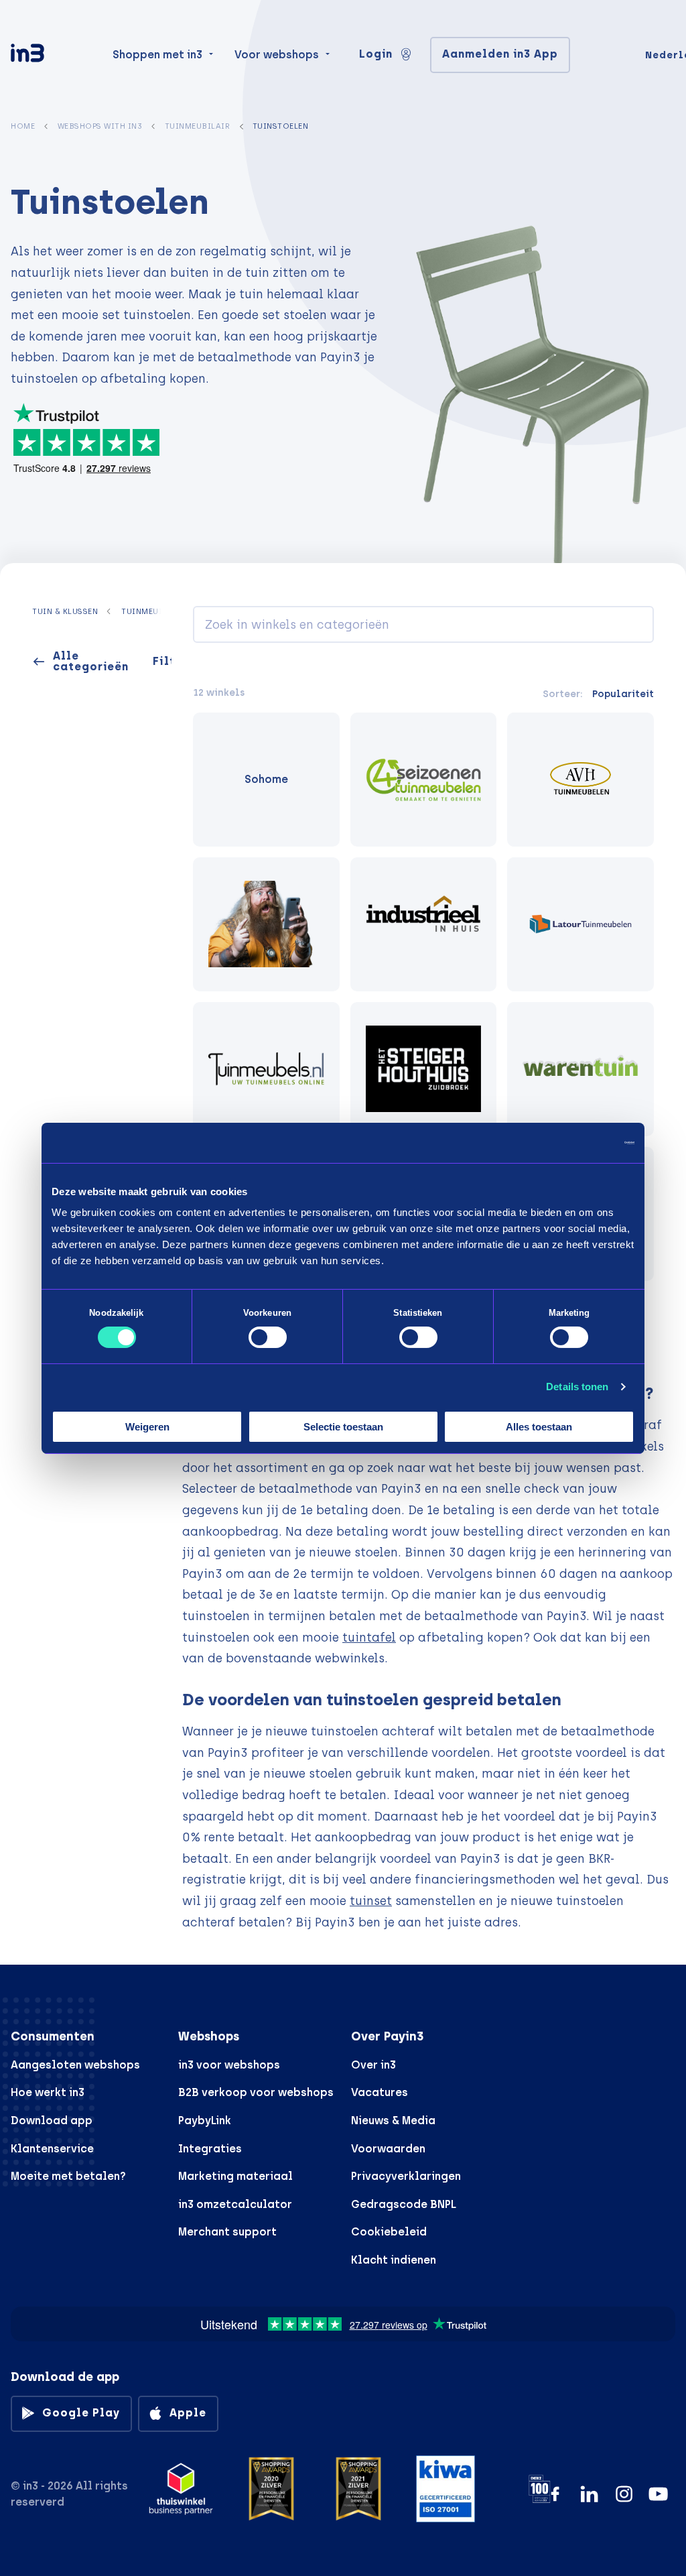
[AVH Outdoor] (580, 780)
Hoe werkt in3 (48, 2092)
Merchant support (227, 2232)
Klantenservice (52, 2149)
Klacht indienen (394, 2260)
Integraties (210, 2149)
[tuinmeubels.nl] (266, 1069)
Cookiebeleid (389, 2232)
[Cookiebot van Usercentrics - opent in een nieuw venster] (576, 1142)
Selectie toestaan (343, 1427)
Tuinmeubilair (198, 126)
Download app (52, 2121)
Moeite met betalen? (68, 2176)
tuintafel (369, 1637)
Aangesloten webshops (75, 2065)
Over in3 (373, 2065)
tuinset (371, 1901)
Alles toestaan (539, 1427)
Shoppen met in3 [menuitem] (157, 55)
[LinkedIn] (589, 2494)
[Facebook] (555, 2494)
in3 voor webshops (229, 2065)
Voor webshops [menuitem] (277, 55)
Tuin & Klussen (65, 611)
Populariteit (623, 694)
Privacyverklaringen (406, 2176)
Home (23, 126)
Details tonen (577, 1387)
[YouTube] (658, 2494)
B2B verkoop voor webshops (256, 2092)
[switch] (268, 1337)
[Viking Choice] (266, 924)
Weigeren (147, 1427)
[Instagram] (624, 2494)
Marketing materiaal (235, 2176)
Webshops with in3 (100, 126)
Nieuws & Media (393, 2121)
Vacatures (380, 2092)
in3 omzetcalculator (235, 2204)
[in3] (51, 55)
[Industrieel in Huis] (424, 924)
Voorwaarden (388, 2149)
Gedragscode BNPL (404, 2204)
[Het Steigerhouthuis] (424, 1069)
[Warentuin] (580, 1069)
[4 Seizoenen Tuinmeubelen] (424, 780)
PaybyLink (205, 2121)
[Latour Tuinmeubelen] (580, 924)
